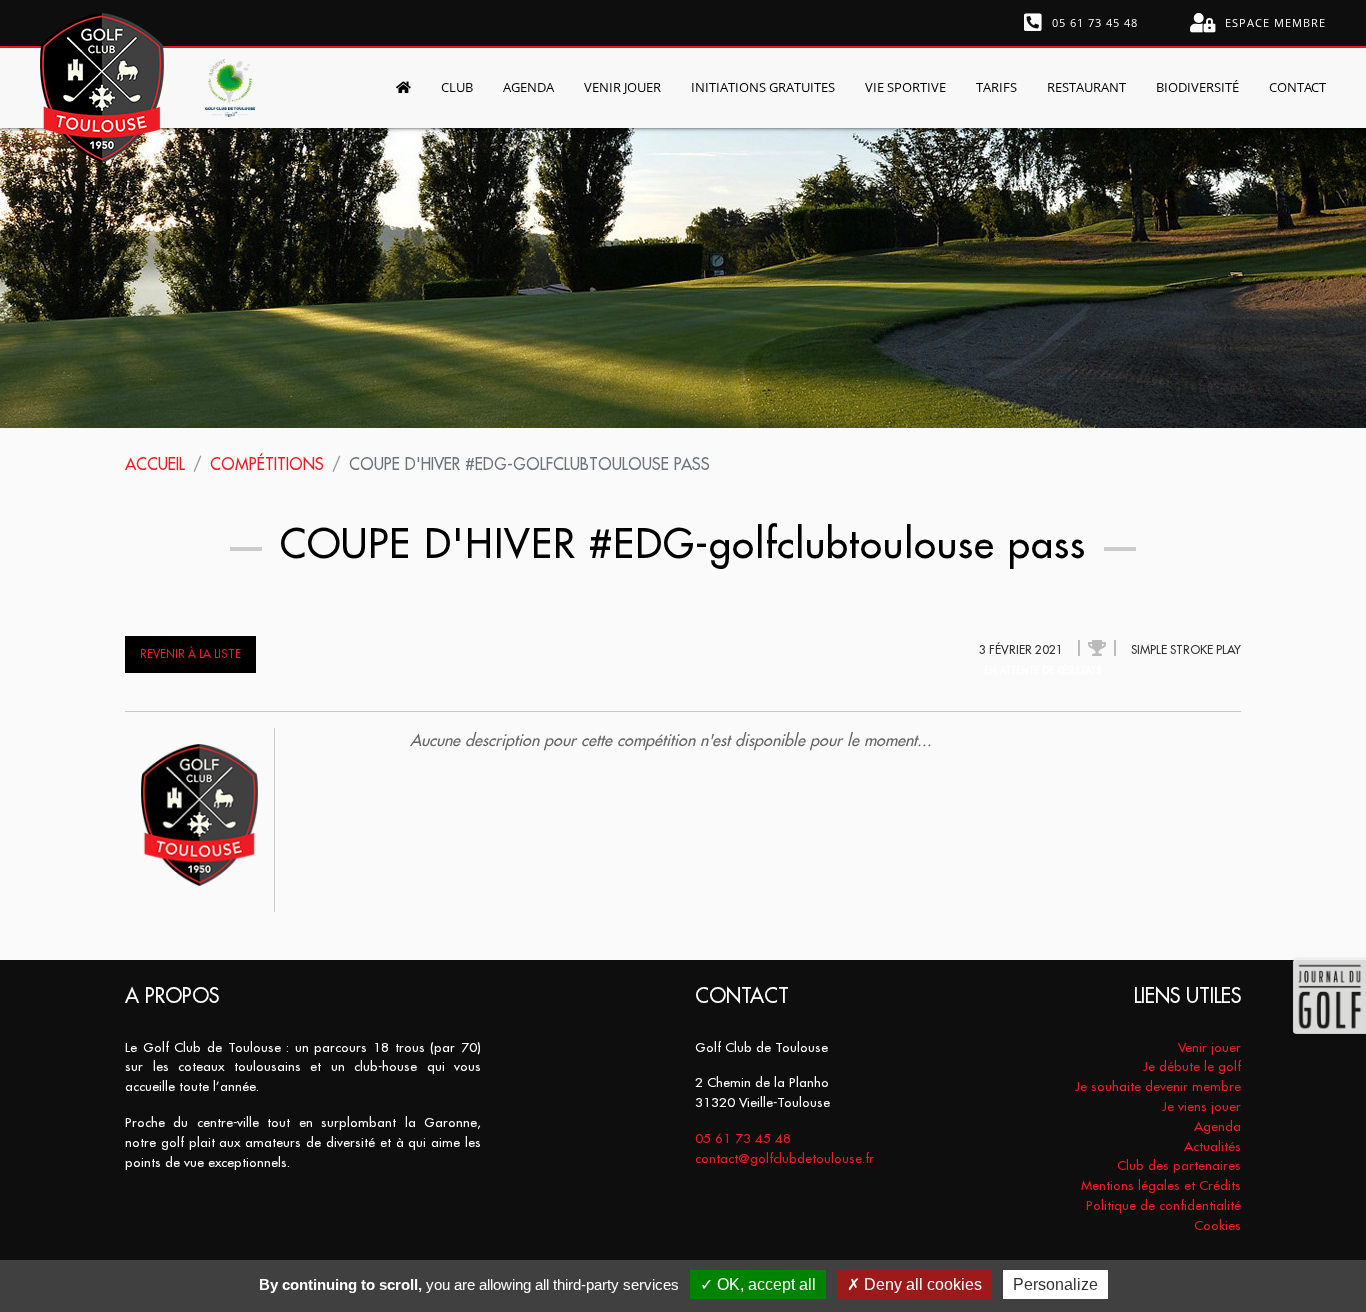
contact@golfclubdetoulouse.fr (784, 1158)
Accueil (155, 464)
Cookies (1217, 1225)
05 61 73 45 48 (1093, 22)
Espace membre (1273, 22)
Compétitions (267, 464)
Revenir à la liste (190, 654)
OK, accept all (764, 1284)
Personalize (1055, 1284)
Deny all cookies (921, 1284)
